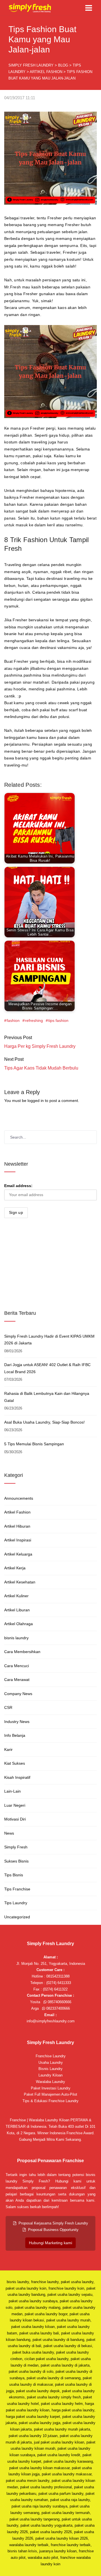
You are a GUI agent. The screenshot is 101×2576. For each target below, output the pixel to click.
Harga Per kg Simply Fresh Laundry (40, 1046)
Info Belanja (15, 1735)
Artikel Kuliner (16, 1596)
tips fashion (58, 1020)
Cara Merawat (17, 1680)
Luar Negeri (15, 1805)
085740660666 (59, 2002)
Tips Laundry (16, 1903)
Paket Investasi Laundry (51, 2088)
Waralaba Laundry (50, 2082)
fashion (13, 1020)
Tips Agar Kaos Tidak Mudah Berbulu (41, 1068)
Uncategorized (17, 1917)
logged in (36, 1101)
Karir (8, 1749)
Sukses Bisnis (16, 1861)
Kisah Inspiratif (17, 1777)
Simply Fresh (16, 1847)
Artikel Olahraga (19, 1624)
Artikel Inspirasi (18, 1540)
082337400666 (58, 2008)
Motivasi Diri (15, 1819)
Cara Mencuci (17, 1666)
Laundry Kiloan (50, 2075)
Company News (18, 1694)
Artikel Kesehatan (20, 1582)
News (9, 1833)
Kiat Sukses (15, 1763)
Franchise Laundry (51, 2056)
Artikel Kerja (15, 1568)
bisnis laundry (16, 1638)
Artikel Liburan (17, 1610)
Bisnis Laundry (50, 2069)
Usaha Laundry (51, 2063)
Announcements (19, 1498)
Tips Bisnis (14, 1875)
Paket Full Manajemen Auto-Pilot (50, 2094)
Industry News (17, 1722)
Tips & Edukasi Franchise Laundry (50, 2101)
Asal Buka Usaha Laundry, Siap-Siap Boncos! (44, 1422)
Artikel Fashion (17, 1512)
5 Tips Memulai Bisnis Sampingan (34, 1444)
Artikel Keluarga (18, 1554)
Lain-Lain (12, 1791)
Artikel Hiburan (17, 1526)
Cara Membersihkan (22, 1652)
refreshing (34, 1020)
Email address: (18, 1186)
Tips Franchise (17, 1889)
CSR (8, 1707)
